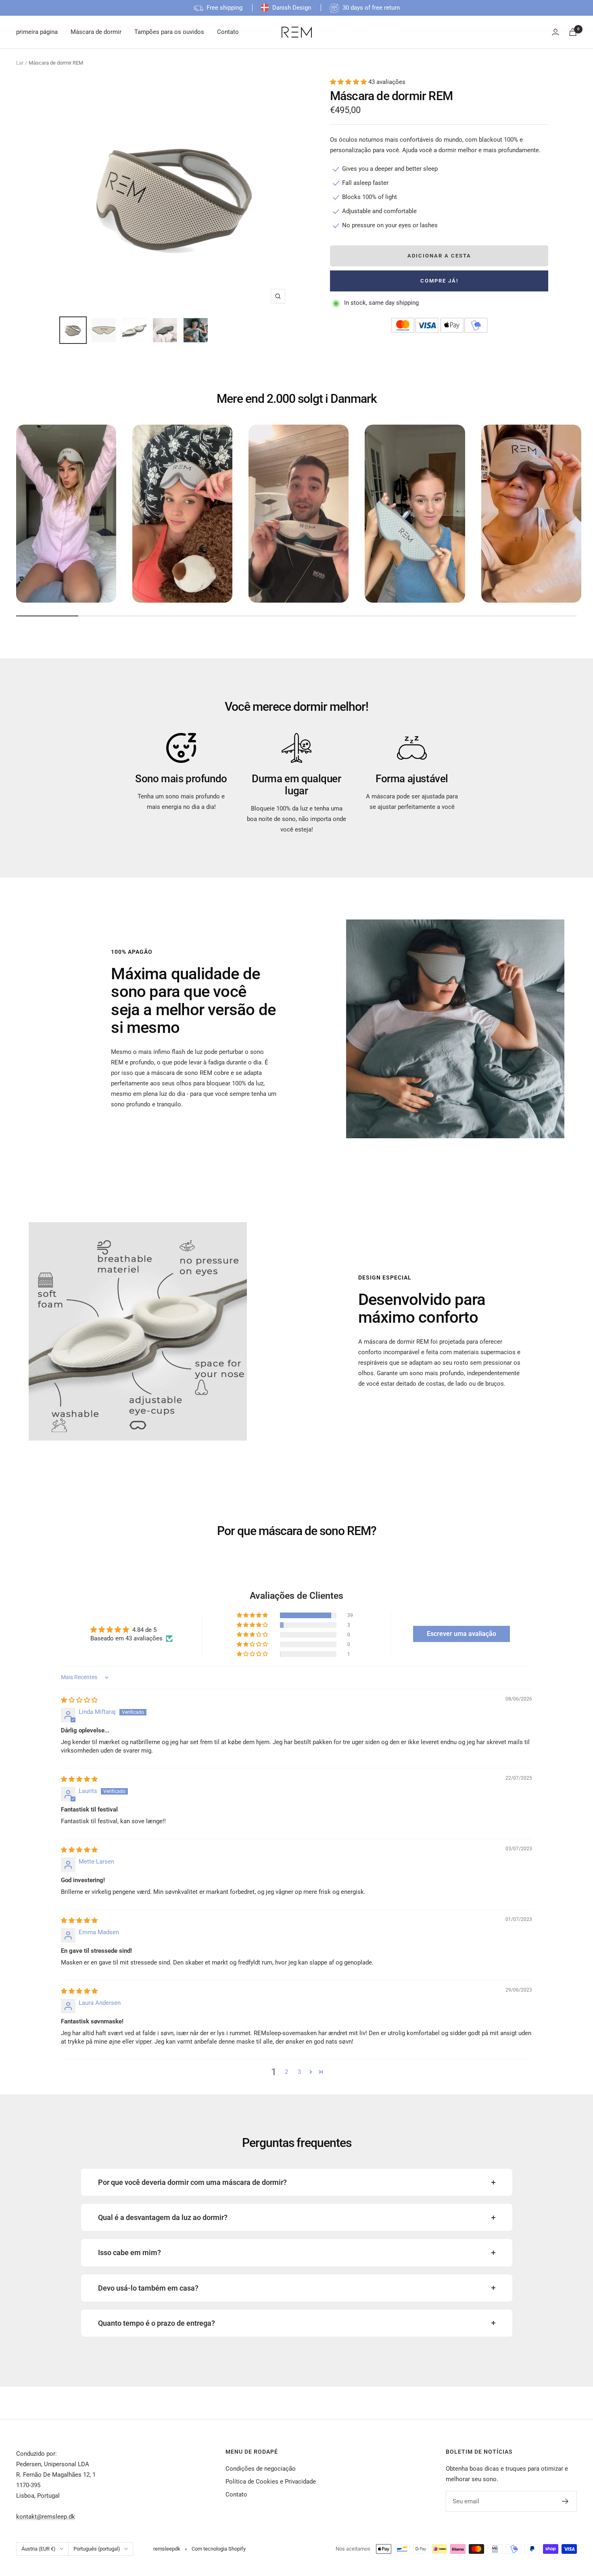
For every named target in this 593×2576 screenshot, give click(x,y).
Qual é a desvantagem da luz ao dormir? (163, 2217)
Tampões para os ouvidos (169, 32)
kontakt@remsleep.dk (46, 2517)
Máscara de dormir (96, 32)
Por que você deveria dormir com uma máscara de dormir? (192, 2182)
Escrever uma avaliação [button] (461, 1634)
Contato (228, 32)
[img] (79, 1700)
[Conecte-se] (555, 32)
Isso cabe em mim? (129, 2252)
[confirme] (565, 2501)
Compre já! (439, 281)
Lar (20, 63)
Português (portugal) (97, 2549)
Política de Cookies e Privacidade (271, 2482)
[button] (349, 82)
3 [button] (299, 2072)
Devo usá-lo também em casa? (148, 2288)
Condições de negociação (261, 2469)
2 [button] (286, 2072)
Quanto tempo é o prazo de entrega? (157, 2323)
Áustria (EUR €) (39, 2549)
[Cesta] (573, 32)
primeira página (37, 32)
